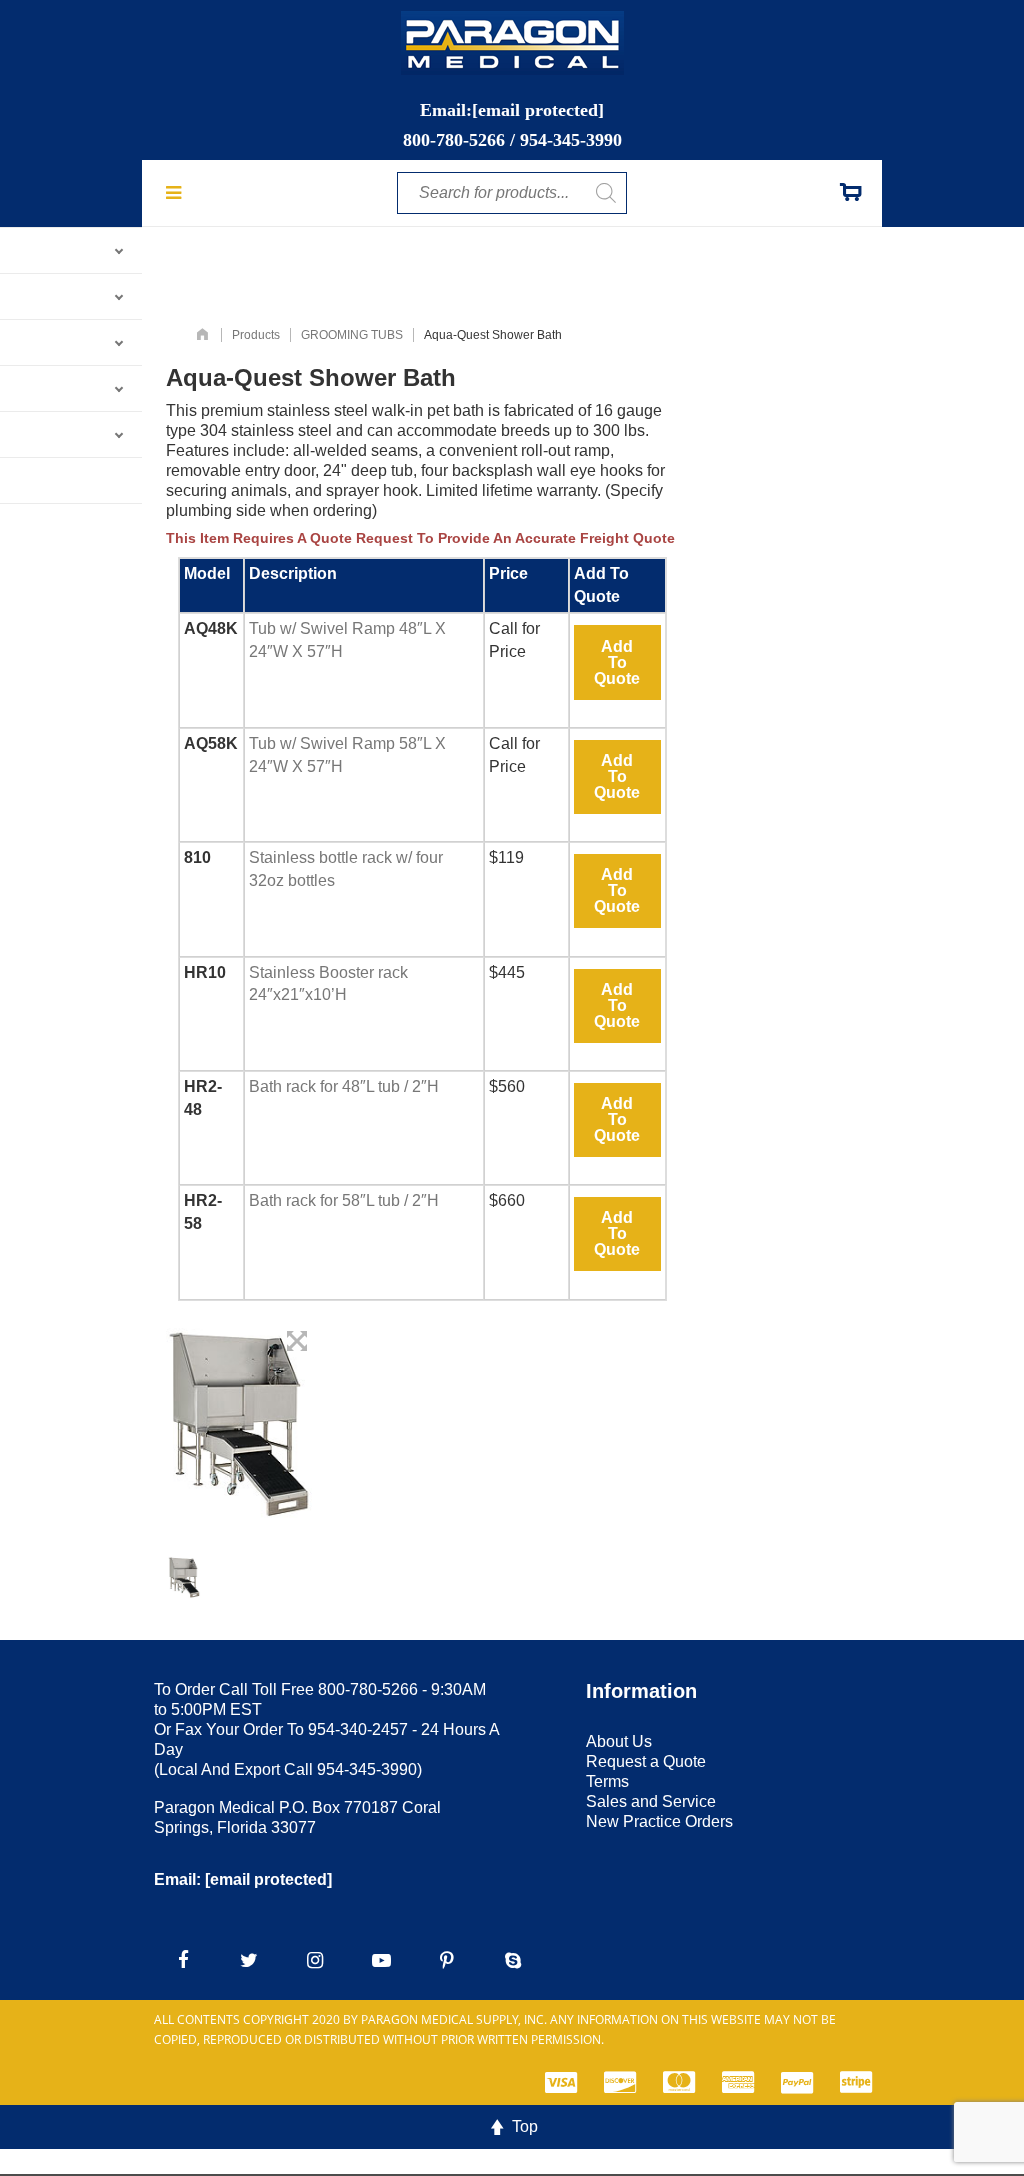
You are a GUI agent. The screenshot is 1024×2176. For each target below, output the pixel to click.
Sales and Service (651, 1801)
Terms (607, 1781)
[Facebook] (183, 1961)
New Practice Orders (659, 1821)
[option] (185, 1577)
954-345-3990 (571, 140)
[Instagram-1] (315, 1961)
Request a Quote (646, 1761)
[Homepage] (202, 335)
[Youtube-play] (381, 1961)
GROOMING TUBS (352, 335)
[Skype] (513, 1961)
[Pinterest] (447, 1961)
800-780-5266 (454, 140)
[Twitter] (249, 1961)
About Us (619, 1741)
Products (256, 335)
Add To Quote (617, 662)
